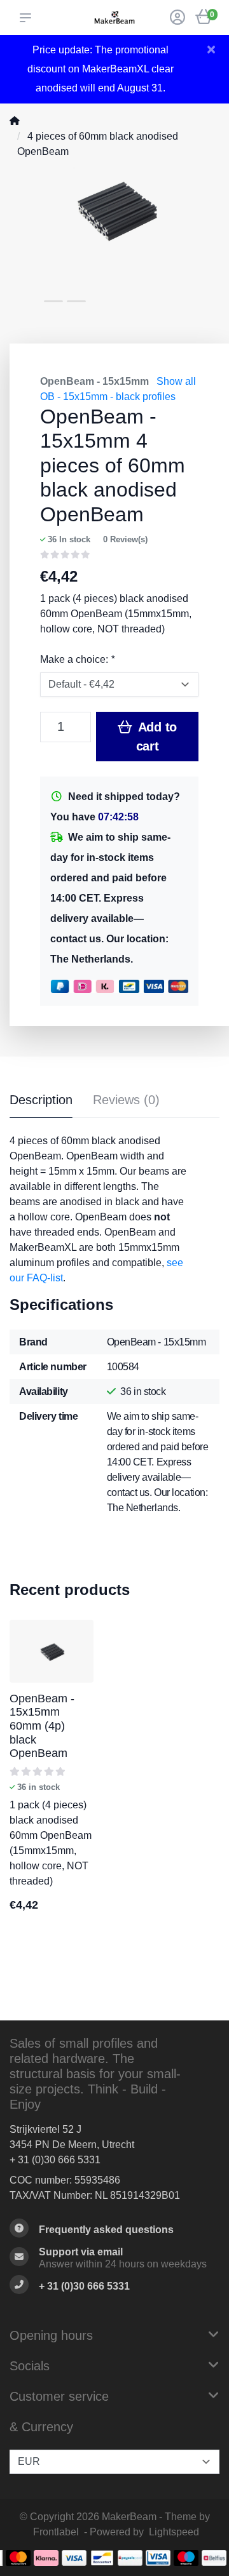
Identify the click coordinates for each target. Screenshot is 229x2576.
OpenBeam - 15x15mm (94, 381)
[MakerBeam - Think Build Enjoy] (114, 17)
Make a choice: (77, 659)
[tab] (126, 1102)
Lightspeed (174, 2532)
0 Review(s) (125, 539)
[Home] (15, 121)
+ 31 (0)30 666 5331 (55, 2160)
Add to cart (156, 737)
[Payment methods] (18, 2558)
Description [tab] (41, 1100)
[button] (28, 18)
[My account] (177, 19)
